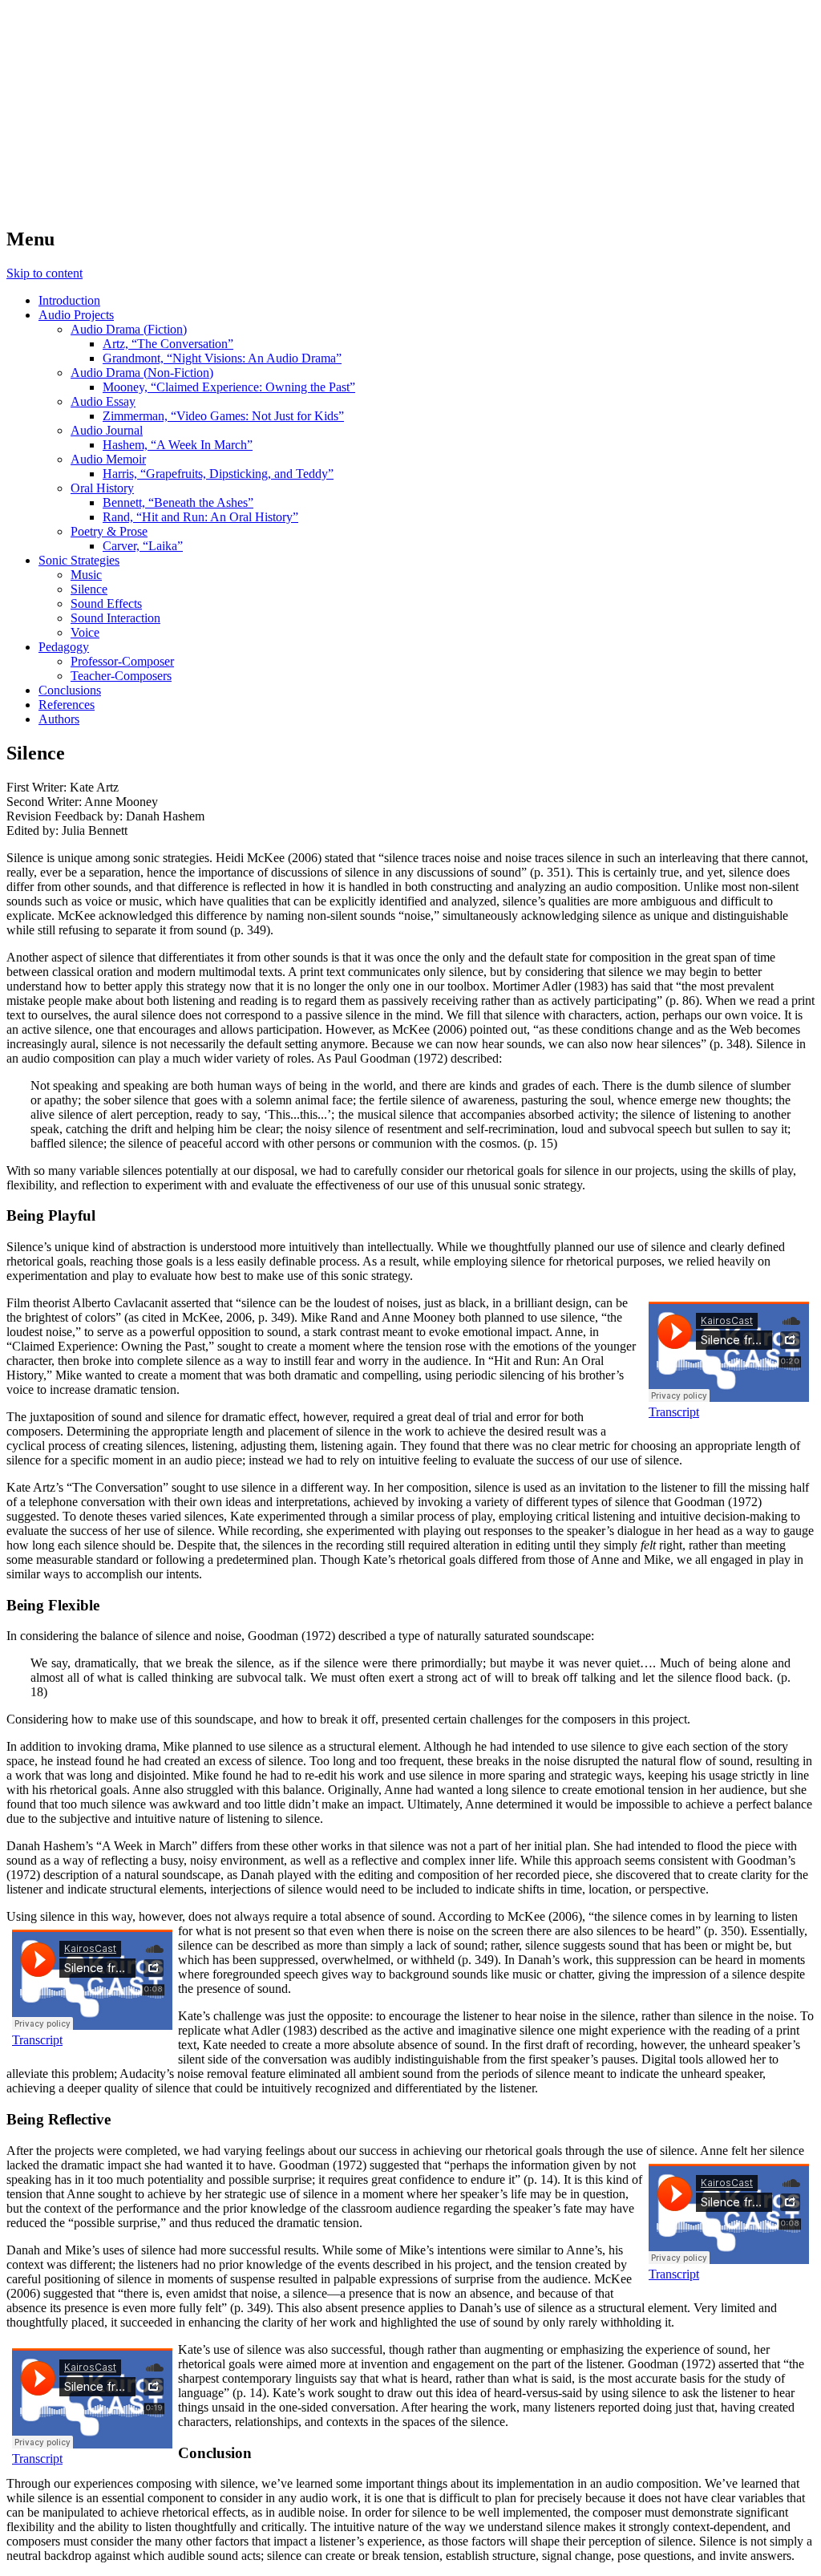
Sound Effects (106, 603)
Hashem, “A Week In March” (178, 445)
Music (86, 575)
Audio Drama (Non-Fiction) (142, 373)
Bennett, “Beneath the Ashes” (178, 502)
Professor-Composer (122, 661)
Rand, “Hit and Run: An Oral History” (200, 517)
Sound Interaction (115, 618)
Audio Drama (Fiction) (129, 329)
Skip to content (44, 273)
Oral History (102, 488)
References (67, 705)
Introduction (69, 300)
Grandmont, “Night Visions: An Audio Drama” (222, 358)
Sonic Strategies (79, 560)
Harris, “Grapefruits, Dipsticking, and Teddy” (218, 474)
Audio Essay (103, 401)
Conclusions (70, 690)
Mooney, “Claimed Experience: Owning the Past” (229, 387)
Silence (89, 589)
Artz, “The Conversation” (168, 344)
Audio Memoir (108, 459)
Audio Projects (76, 315)
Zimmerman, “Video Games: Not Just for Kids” (223, 416)
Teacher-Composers (121, 676)
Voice (85, 632)
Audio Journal (107, 430)
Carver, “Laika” (143, 546)
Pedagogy (64, 647)
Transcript (674, 1412)
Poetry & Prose (109, 531)
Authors (59, 719)
